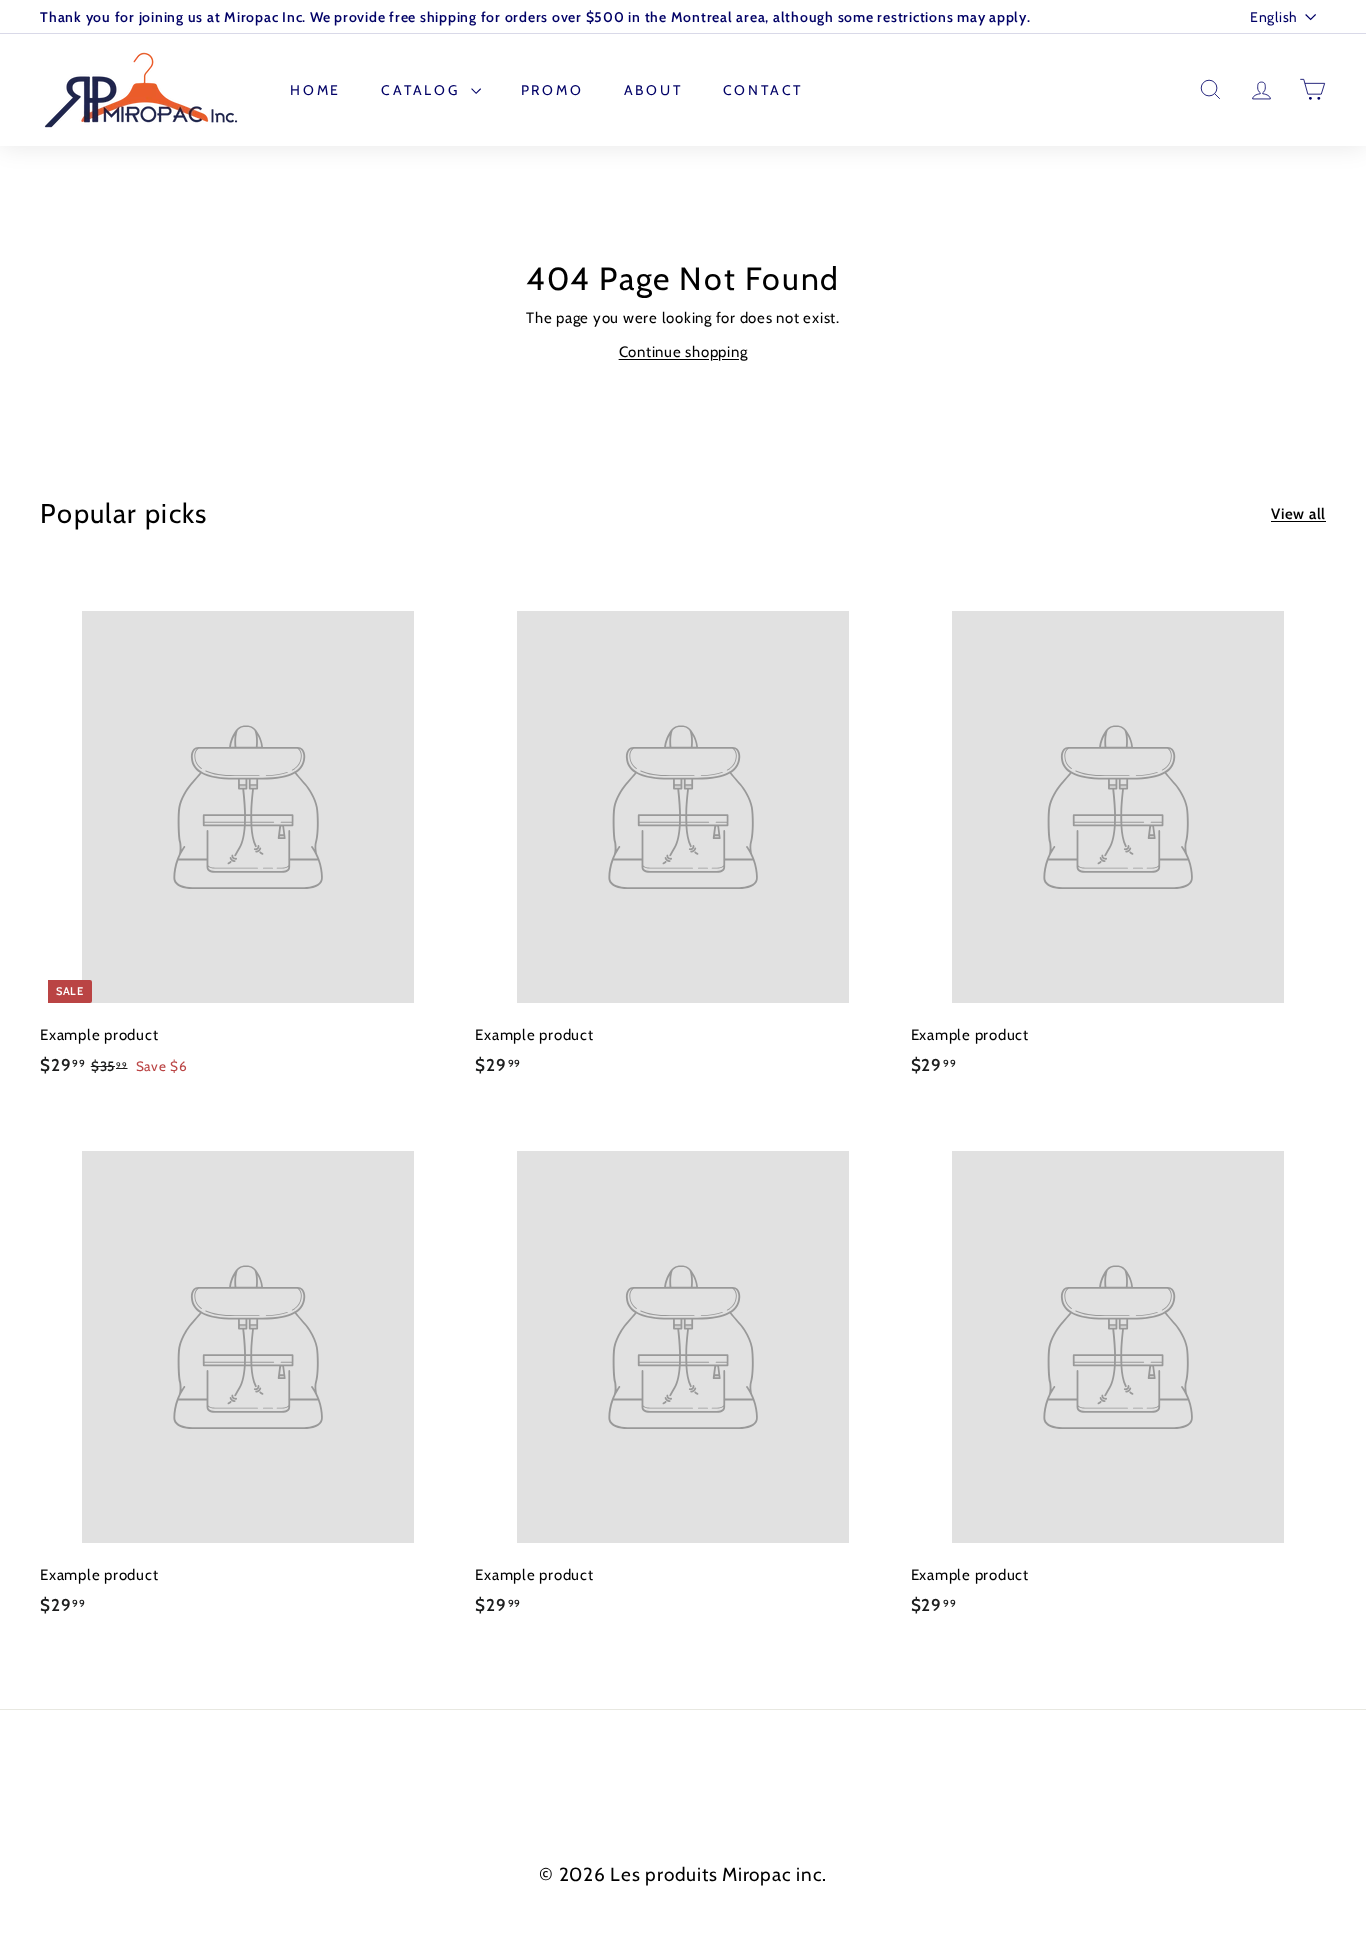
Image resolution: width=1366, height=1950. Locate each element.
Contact (763, 90)
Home (315, 90)
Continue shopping (683, 352)
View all (1298, 514)
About (653, 90)
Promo (552, 90)
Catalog (423, 90)
